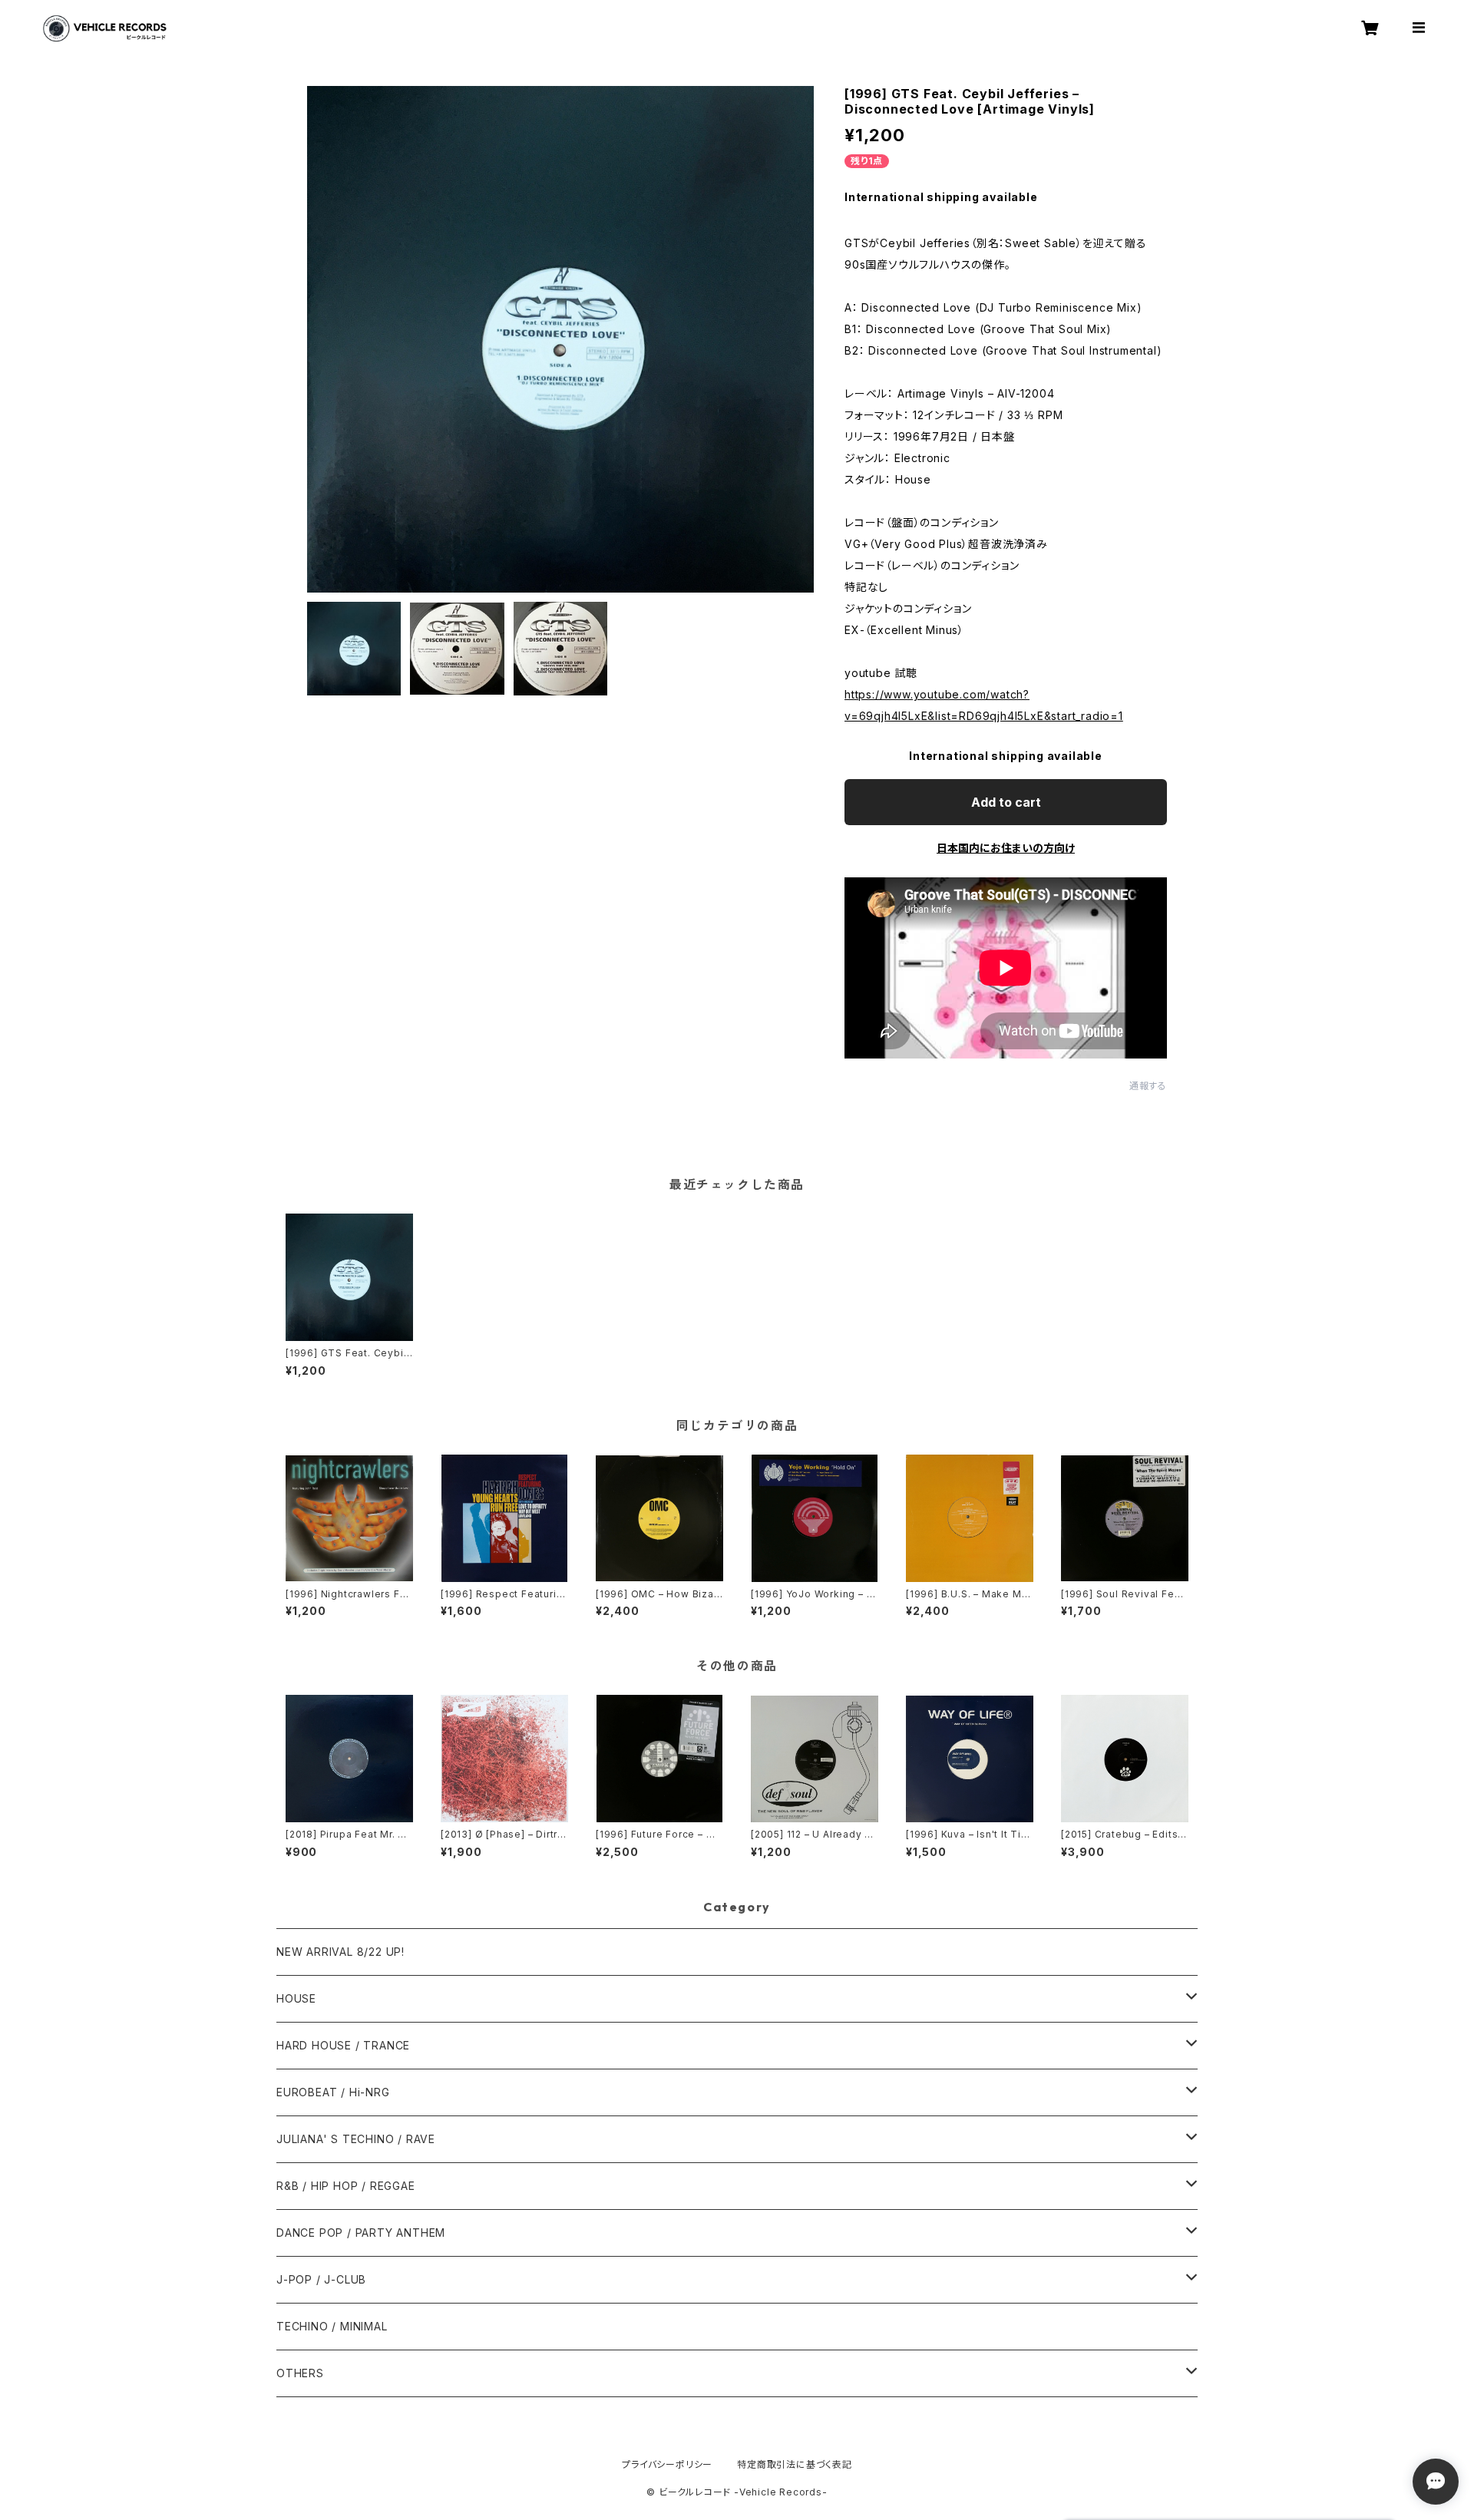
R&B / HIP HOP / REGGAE (346, 2186)
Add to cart (1006, 802)
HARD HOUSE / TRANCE (343, 2045)
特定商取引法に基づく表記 (795, 2464)
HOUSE (296, 1998)
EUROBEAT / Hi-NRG (333, 2092)
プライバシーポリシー (667, 2464)
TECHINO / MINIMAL (332, 2326)
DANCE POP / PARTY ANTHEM (361, 2233)
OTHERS (300, 2373)
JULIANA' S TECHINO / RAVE (356, 2139)
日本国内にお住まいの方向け (1006, 848)
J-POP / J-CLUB (321, 2279)
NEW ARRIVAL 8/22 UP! (340, 1952)
